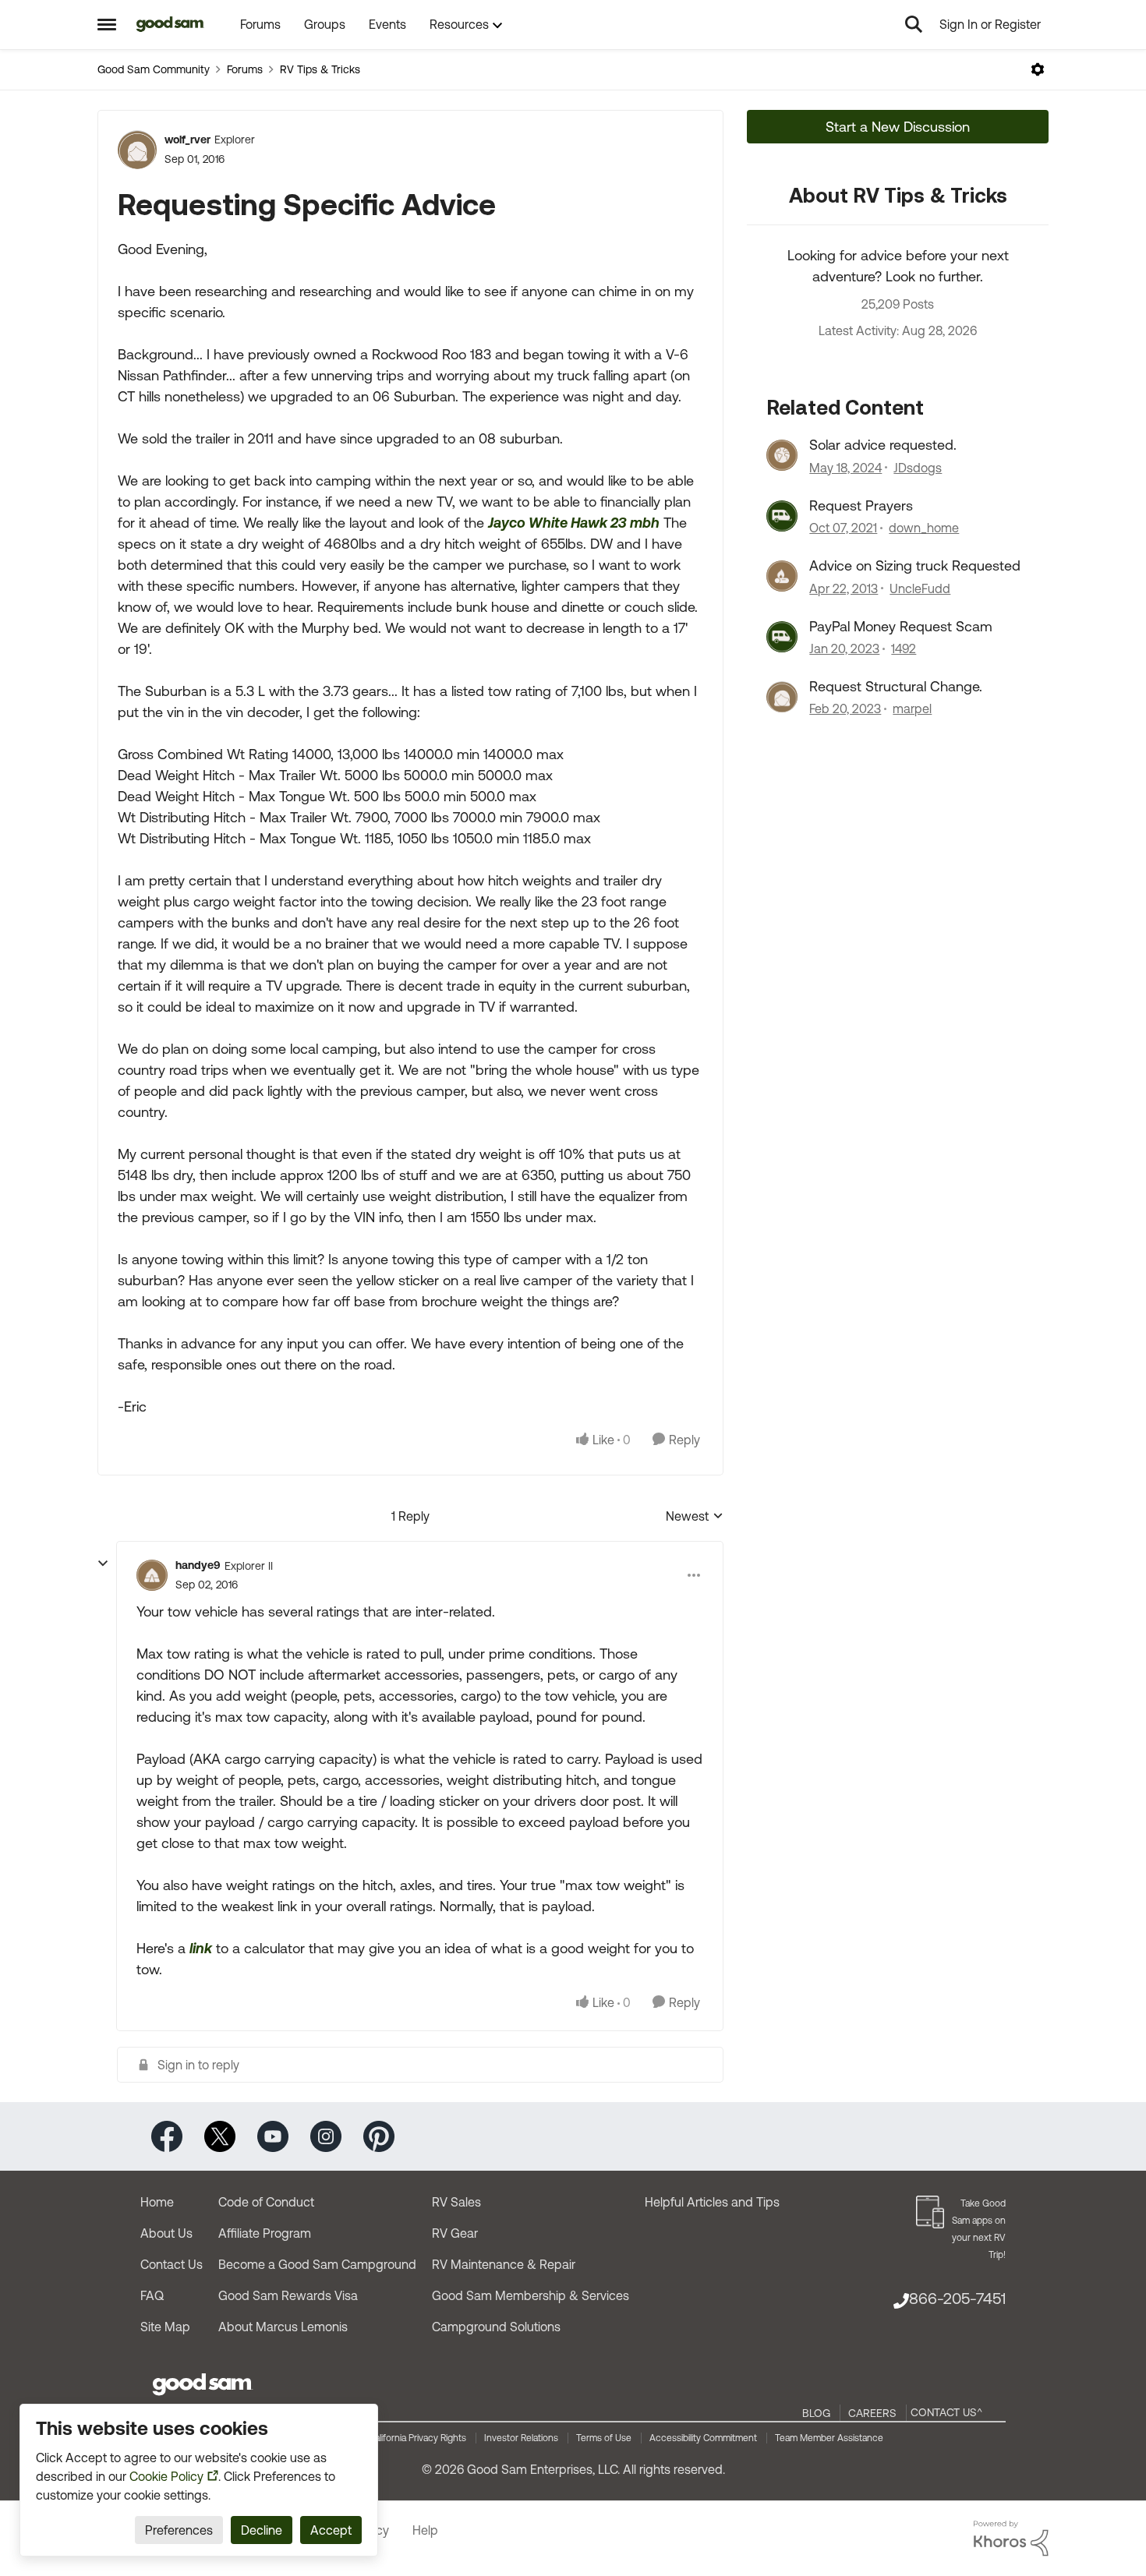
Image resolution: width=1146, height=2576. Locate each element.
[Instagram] (326, 2135)
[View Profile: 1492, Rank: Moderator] (782, 637)
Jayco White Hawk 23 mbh (574, 523)
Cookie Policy (166, 2476)
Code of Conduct (266, 2202)
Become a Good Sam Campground (317, 2264)
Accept (331, 2530)
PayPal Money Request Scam (901, 626)
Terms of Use (604, 2438)
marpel (912, 708)
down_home (924, 528)
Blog (816, 2413)
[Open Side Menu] (107, 24)
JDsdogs (918, 468)
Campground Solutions (496, 2327)
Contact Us (172, 2264)
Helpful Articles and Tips (712, 2202)
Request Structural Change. (896, 686)
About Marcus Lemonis (283, 2327)
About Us (166, 2233)
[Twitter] (220, 2135)
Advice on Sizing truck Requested (915, 565)
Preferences (179, 2530)
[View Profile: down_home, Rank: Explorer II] (782, 516)
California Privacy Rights (417, 2438)
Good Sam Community (154, 69)
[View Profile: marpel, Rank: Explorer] (782, 697)
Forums (245, 69)
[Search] (914, 24)
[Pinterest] (379, 2135)
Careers (872, 2413)
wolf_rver (187, 140)
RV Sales (456, 2202)
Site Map (165, 2327)
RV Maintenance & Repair (504, 2264)
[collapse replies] (103, 1564)
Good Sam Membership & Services (531, 2295)
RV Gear (455, 2233)
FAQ (152, 2295)
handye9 (198, 1565)
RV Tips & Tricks (320, 69)
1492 (904, 648)
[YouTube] (273, 2135)
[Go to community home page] (170, 24)
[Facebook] (167, 2135)
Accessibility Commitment (703, 2438)
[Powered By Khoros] (1011, 2539)
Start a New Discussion (898, 127)
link (201, 1948)
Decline (262, 2530)
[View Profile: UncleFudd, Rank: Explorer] (782, 576)
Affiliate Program (265, 2233)
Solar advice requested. (883, 445)
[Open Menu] (1038, 69)
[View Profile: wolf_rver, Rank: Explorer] (137, 150)
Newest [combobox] (695, 1517)
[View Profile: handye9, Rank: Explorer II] (152, 1575)
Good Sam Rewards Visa (288, 2295)
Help (425, 2530)
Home (157, 2202)
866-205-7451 (957, 2298)
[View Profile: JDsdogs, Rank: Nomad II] (782, 455)
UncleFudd (920, 588)
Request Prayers (861, 505)
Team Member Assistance (829, 2438)
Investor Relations (521, 2438)
